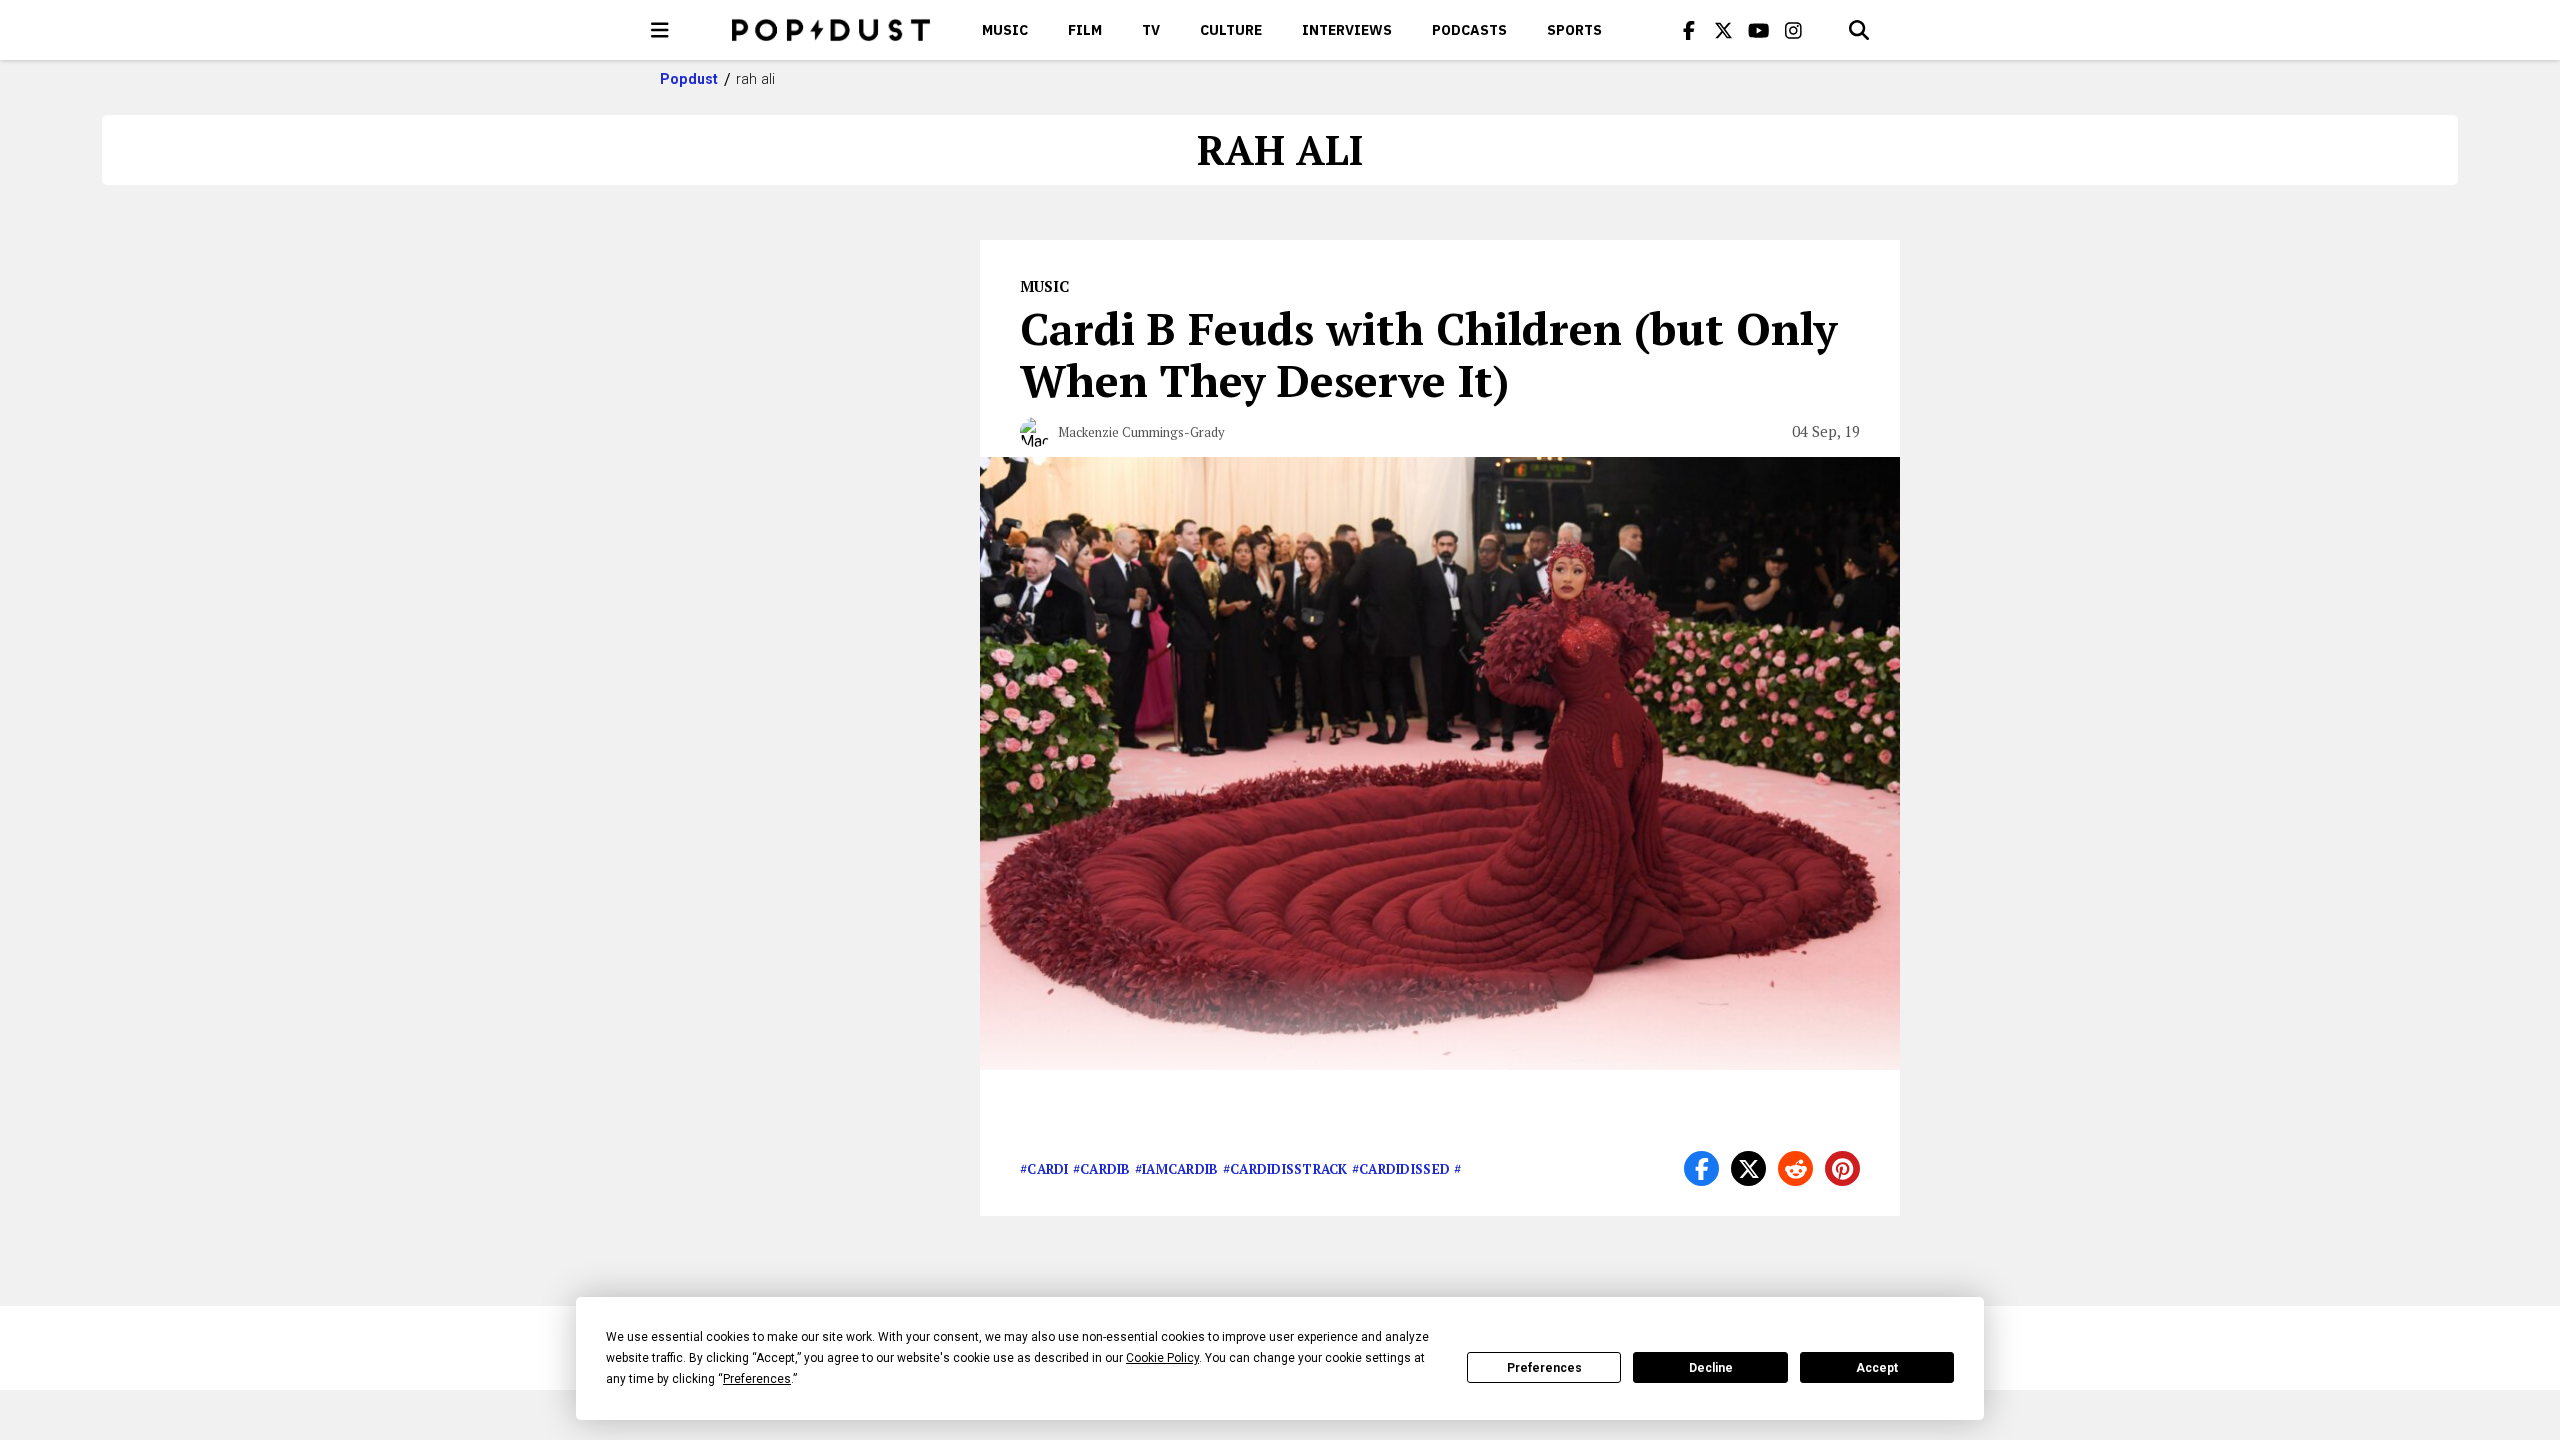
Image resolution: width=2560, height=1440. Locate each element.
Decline (1711, 1368)
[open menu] (660, 30)
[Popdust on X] (1724, 30)
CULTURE (1231, 30)
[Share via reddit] (1795, 1168)
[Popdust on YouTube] (1759, 30)
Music (1005, 30)
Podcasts (1469, 30)
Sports (1574, 30)
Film (1085, 30)
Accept (1877, 1368)
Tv (1151, 30)
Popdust (689, 79)
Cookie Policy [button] (1162, 1358)
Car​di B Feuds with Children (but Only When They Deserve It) (1428, 354)
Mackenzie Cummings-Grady (1141, 432)
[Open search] (1859, 30)
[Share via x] (1748, 1168)
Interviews (1347, 30)
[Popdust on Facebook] (1689, 30)
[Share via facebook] (1701, 1168)
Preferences (1544, 1368)
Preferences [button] (757, 1379)
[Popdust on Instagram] (1794, 30)
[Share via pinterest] (1842, 1168)
